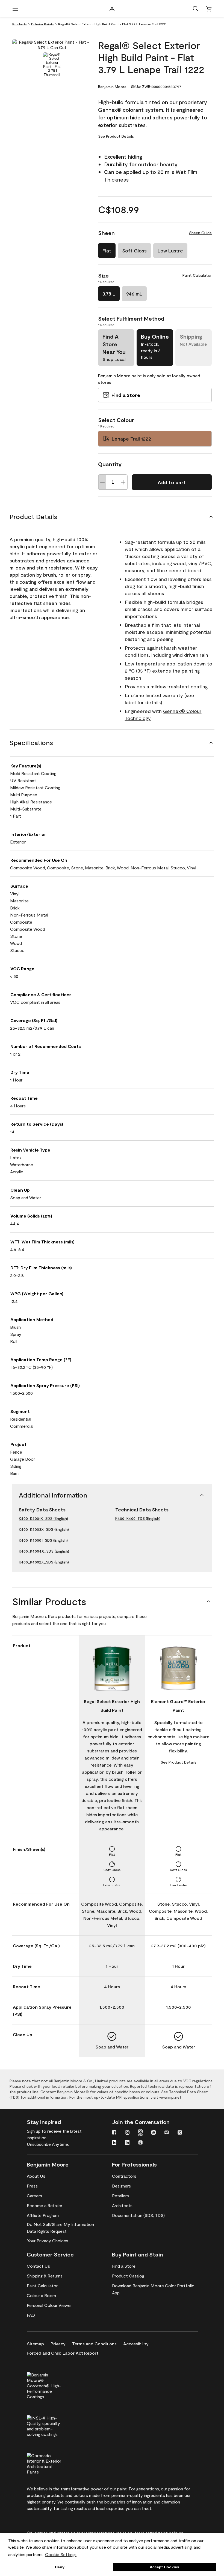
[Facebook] (114, 2133)
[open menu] (15, 9)
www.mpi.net (170, 2097)
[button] (196, 9)
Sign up (34, 2131)
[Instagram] (127, 2133)
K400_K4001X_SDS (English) (43, 1518)
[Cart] (209, 9)
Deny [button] (60, 2567)
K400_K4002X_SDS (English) (44, 1562)
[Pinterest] (167, 2133)
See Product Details (116, 136)
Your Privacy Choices (48, 2241)
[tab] (52, 65)
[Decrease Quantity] (102, 482)
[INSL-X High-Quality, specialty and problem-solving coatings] (53, 2425)
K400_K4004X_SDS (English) (44, 1551)
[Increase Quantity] (123, 482)
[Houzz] (114, 2143)
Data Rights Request (47, 2231)
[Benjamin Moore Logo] (112, 9)
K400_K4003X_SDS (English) (44, 1529)
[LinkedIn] (127, 2143)
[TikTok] (140, 2143)
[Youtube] (154, 2133)
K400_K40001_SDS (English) (43, 1540)
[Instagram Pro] (140, 2133)
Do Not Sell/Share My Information (60, 2224)
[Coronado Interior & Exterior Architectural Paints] (53, 2463)
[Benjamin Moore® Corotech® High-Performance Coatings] (53, 2385)
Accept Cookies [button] (164, 2567)
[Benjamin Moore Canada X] (180, 2133)
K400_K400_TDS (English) (138, 1518)
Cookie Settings (61, 2554)
